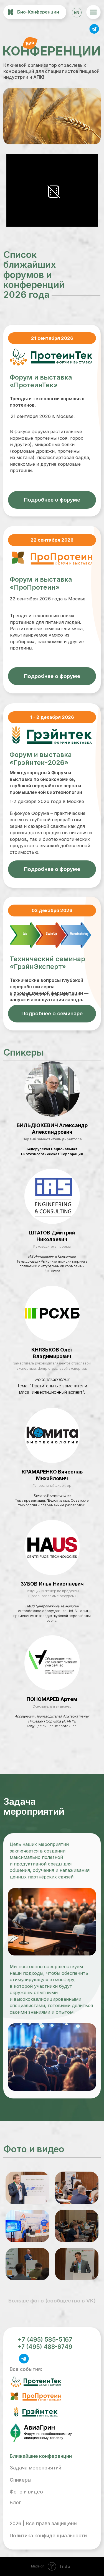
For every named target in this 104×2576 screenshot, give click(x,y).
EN (77, 13)
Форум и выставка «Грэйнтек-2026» (41, 758)
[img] (94, 28)
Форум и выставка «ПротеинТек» (41, 381)
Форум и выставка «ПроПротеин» (41, 583)
